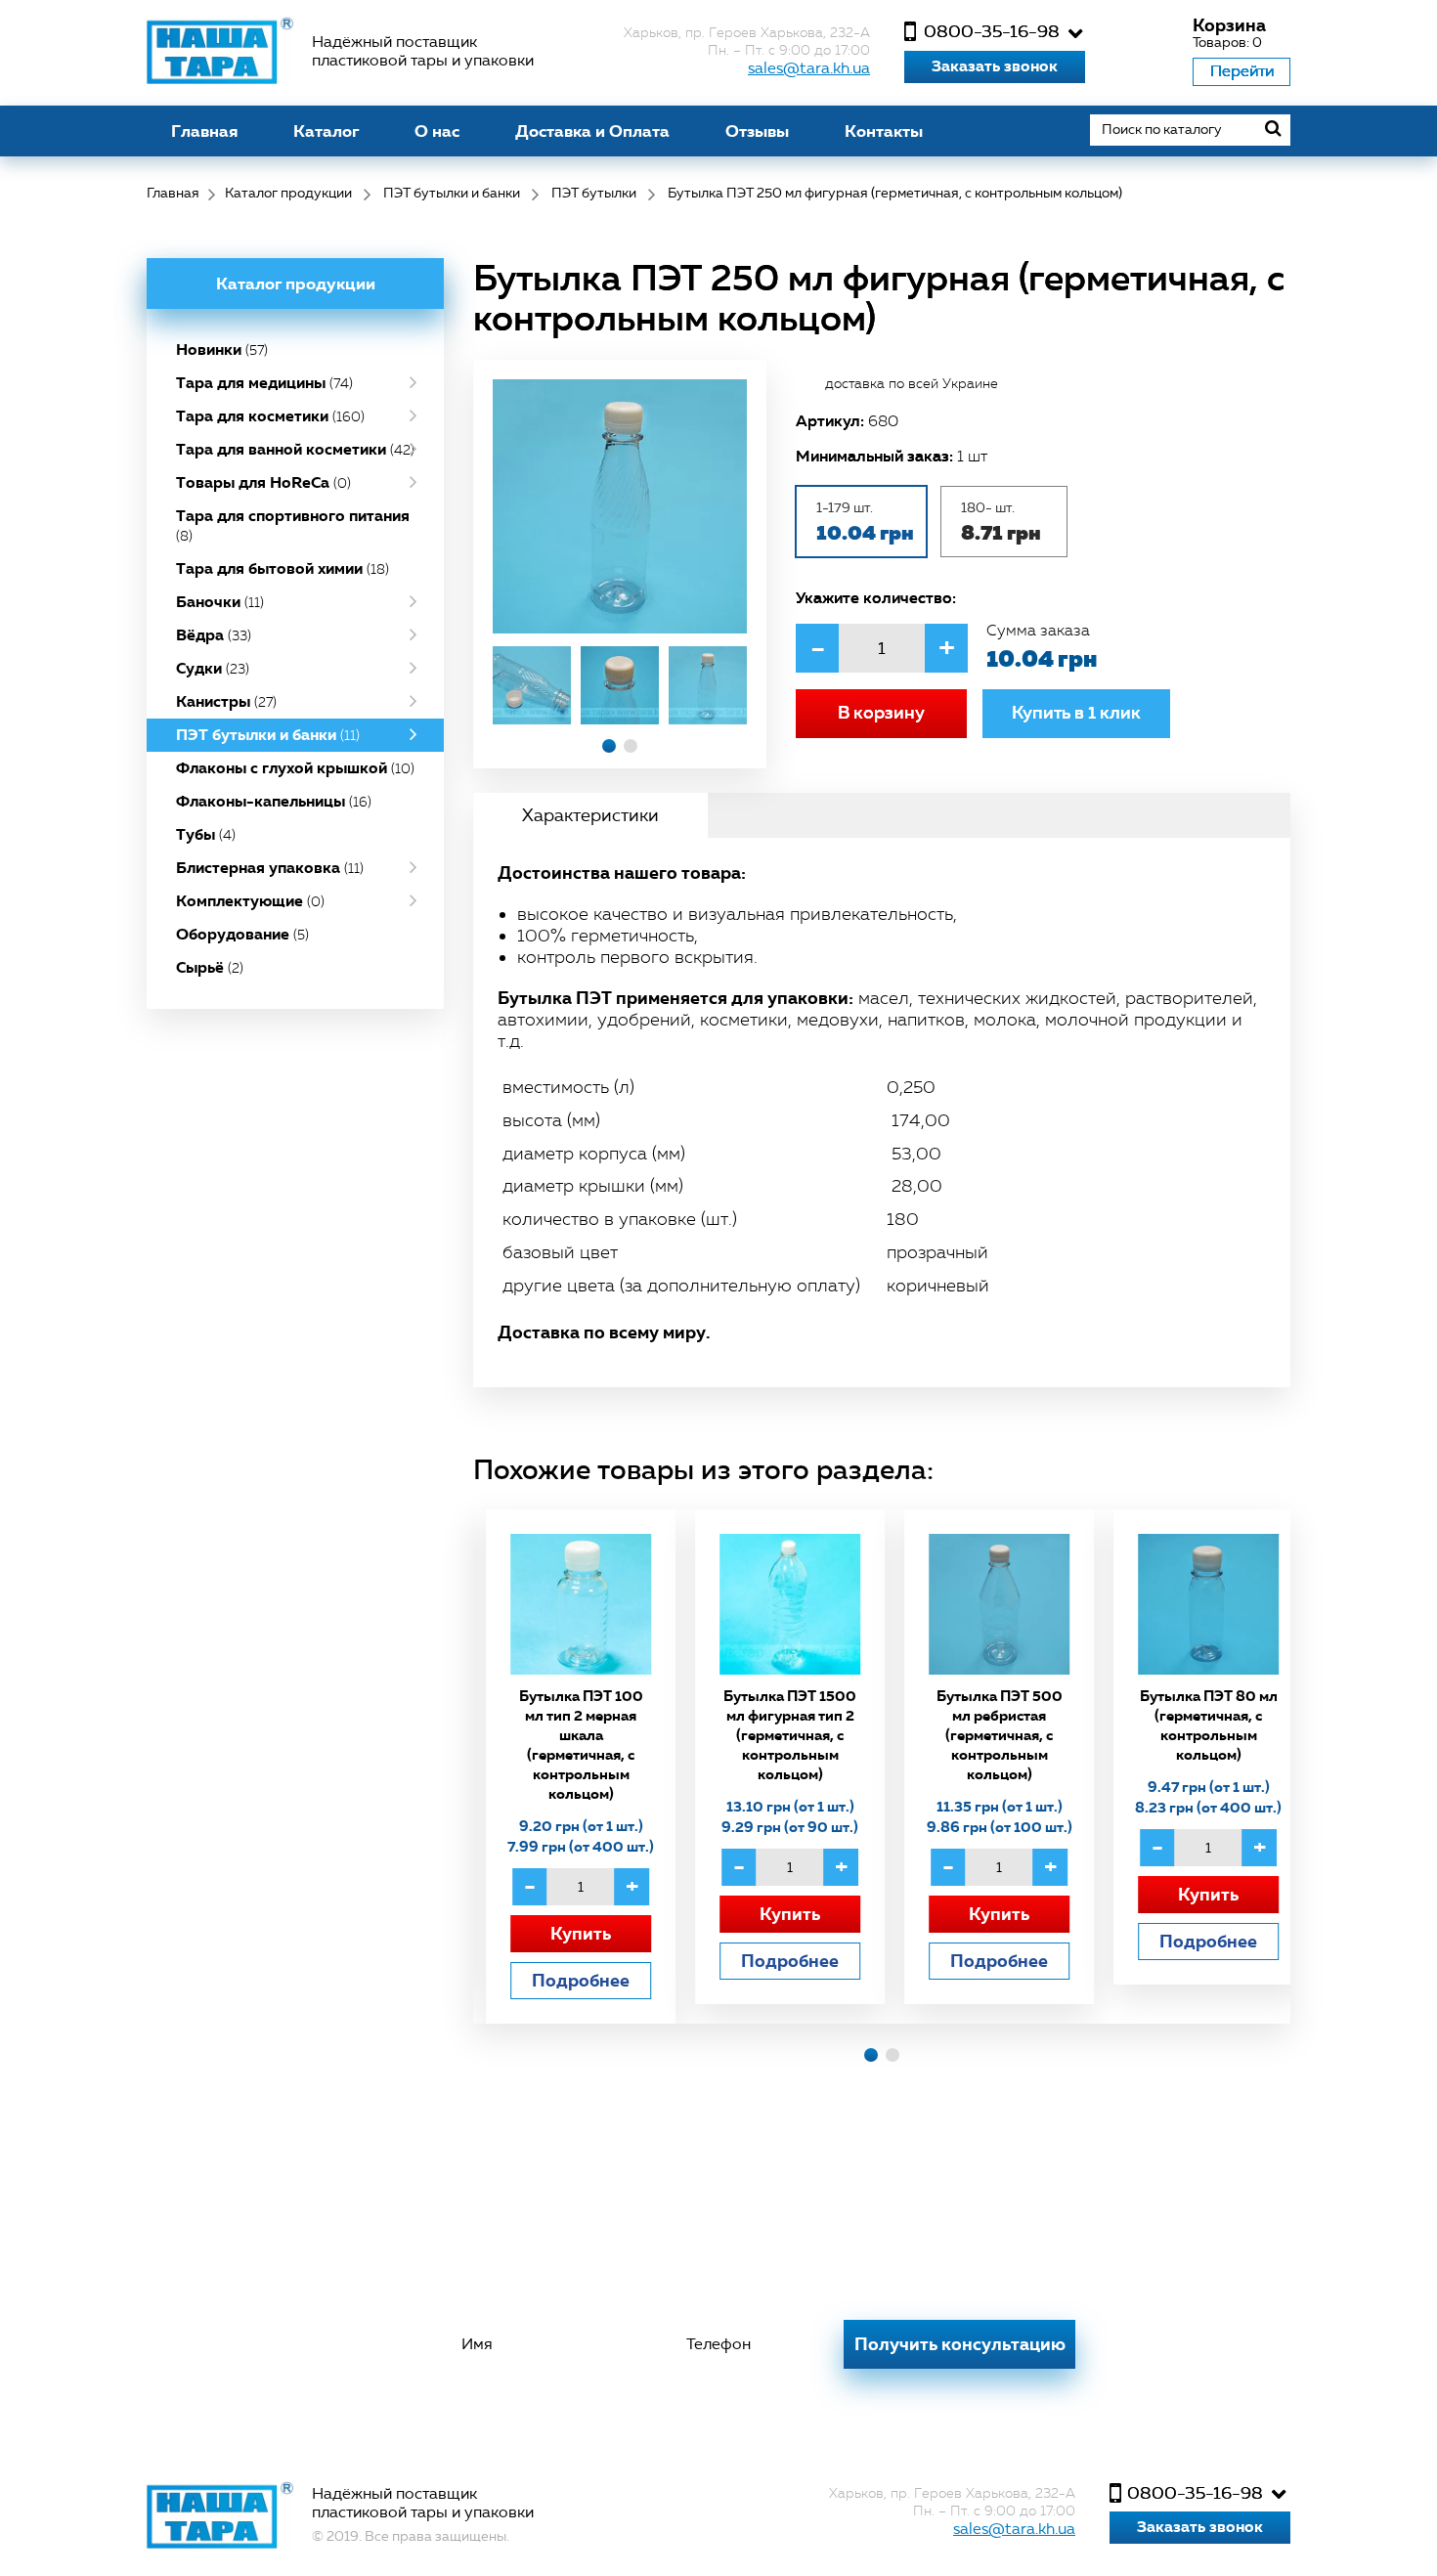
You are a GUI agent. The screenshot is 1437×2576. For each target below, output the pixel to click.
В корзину (881, 713)
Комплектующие (250, 901)
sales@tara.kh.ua (809, 68)
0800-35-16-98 (992, 31)
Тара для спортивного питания (293, 525)
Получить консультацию (960, 2344)
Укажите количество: (876, 597)
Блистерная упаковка (270, 868)
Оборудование (242, 934)
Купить (568, 1933)
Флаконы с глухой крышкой (295, 768)
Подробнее (568, 1980)
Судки (213, 668)
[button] (609, 746)
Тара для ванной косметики (295, 449)
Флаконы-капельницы (274, 801)
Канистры (226, 701)
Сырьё (210, 967)
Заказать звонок (995, 66)
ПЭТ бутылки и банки (268, 735)
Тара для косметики (270, 416)
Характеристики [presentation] (590, 815)
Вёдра (214, 635)
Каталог (326, 131)
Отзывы (757, 131)
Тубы (206, 834)
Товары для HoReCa (263, 482)
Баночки (220, 602)
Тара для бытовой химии (283, 568)
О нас (437, 131)
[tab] (590, 815)
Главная (204, 131)
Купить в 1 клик (1076, 713)
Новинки (222, 349)
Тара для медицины (264, 383)
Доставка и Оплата (592, 131)
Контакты (884, 131)
